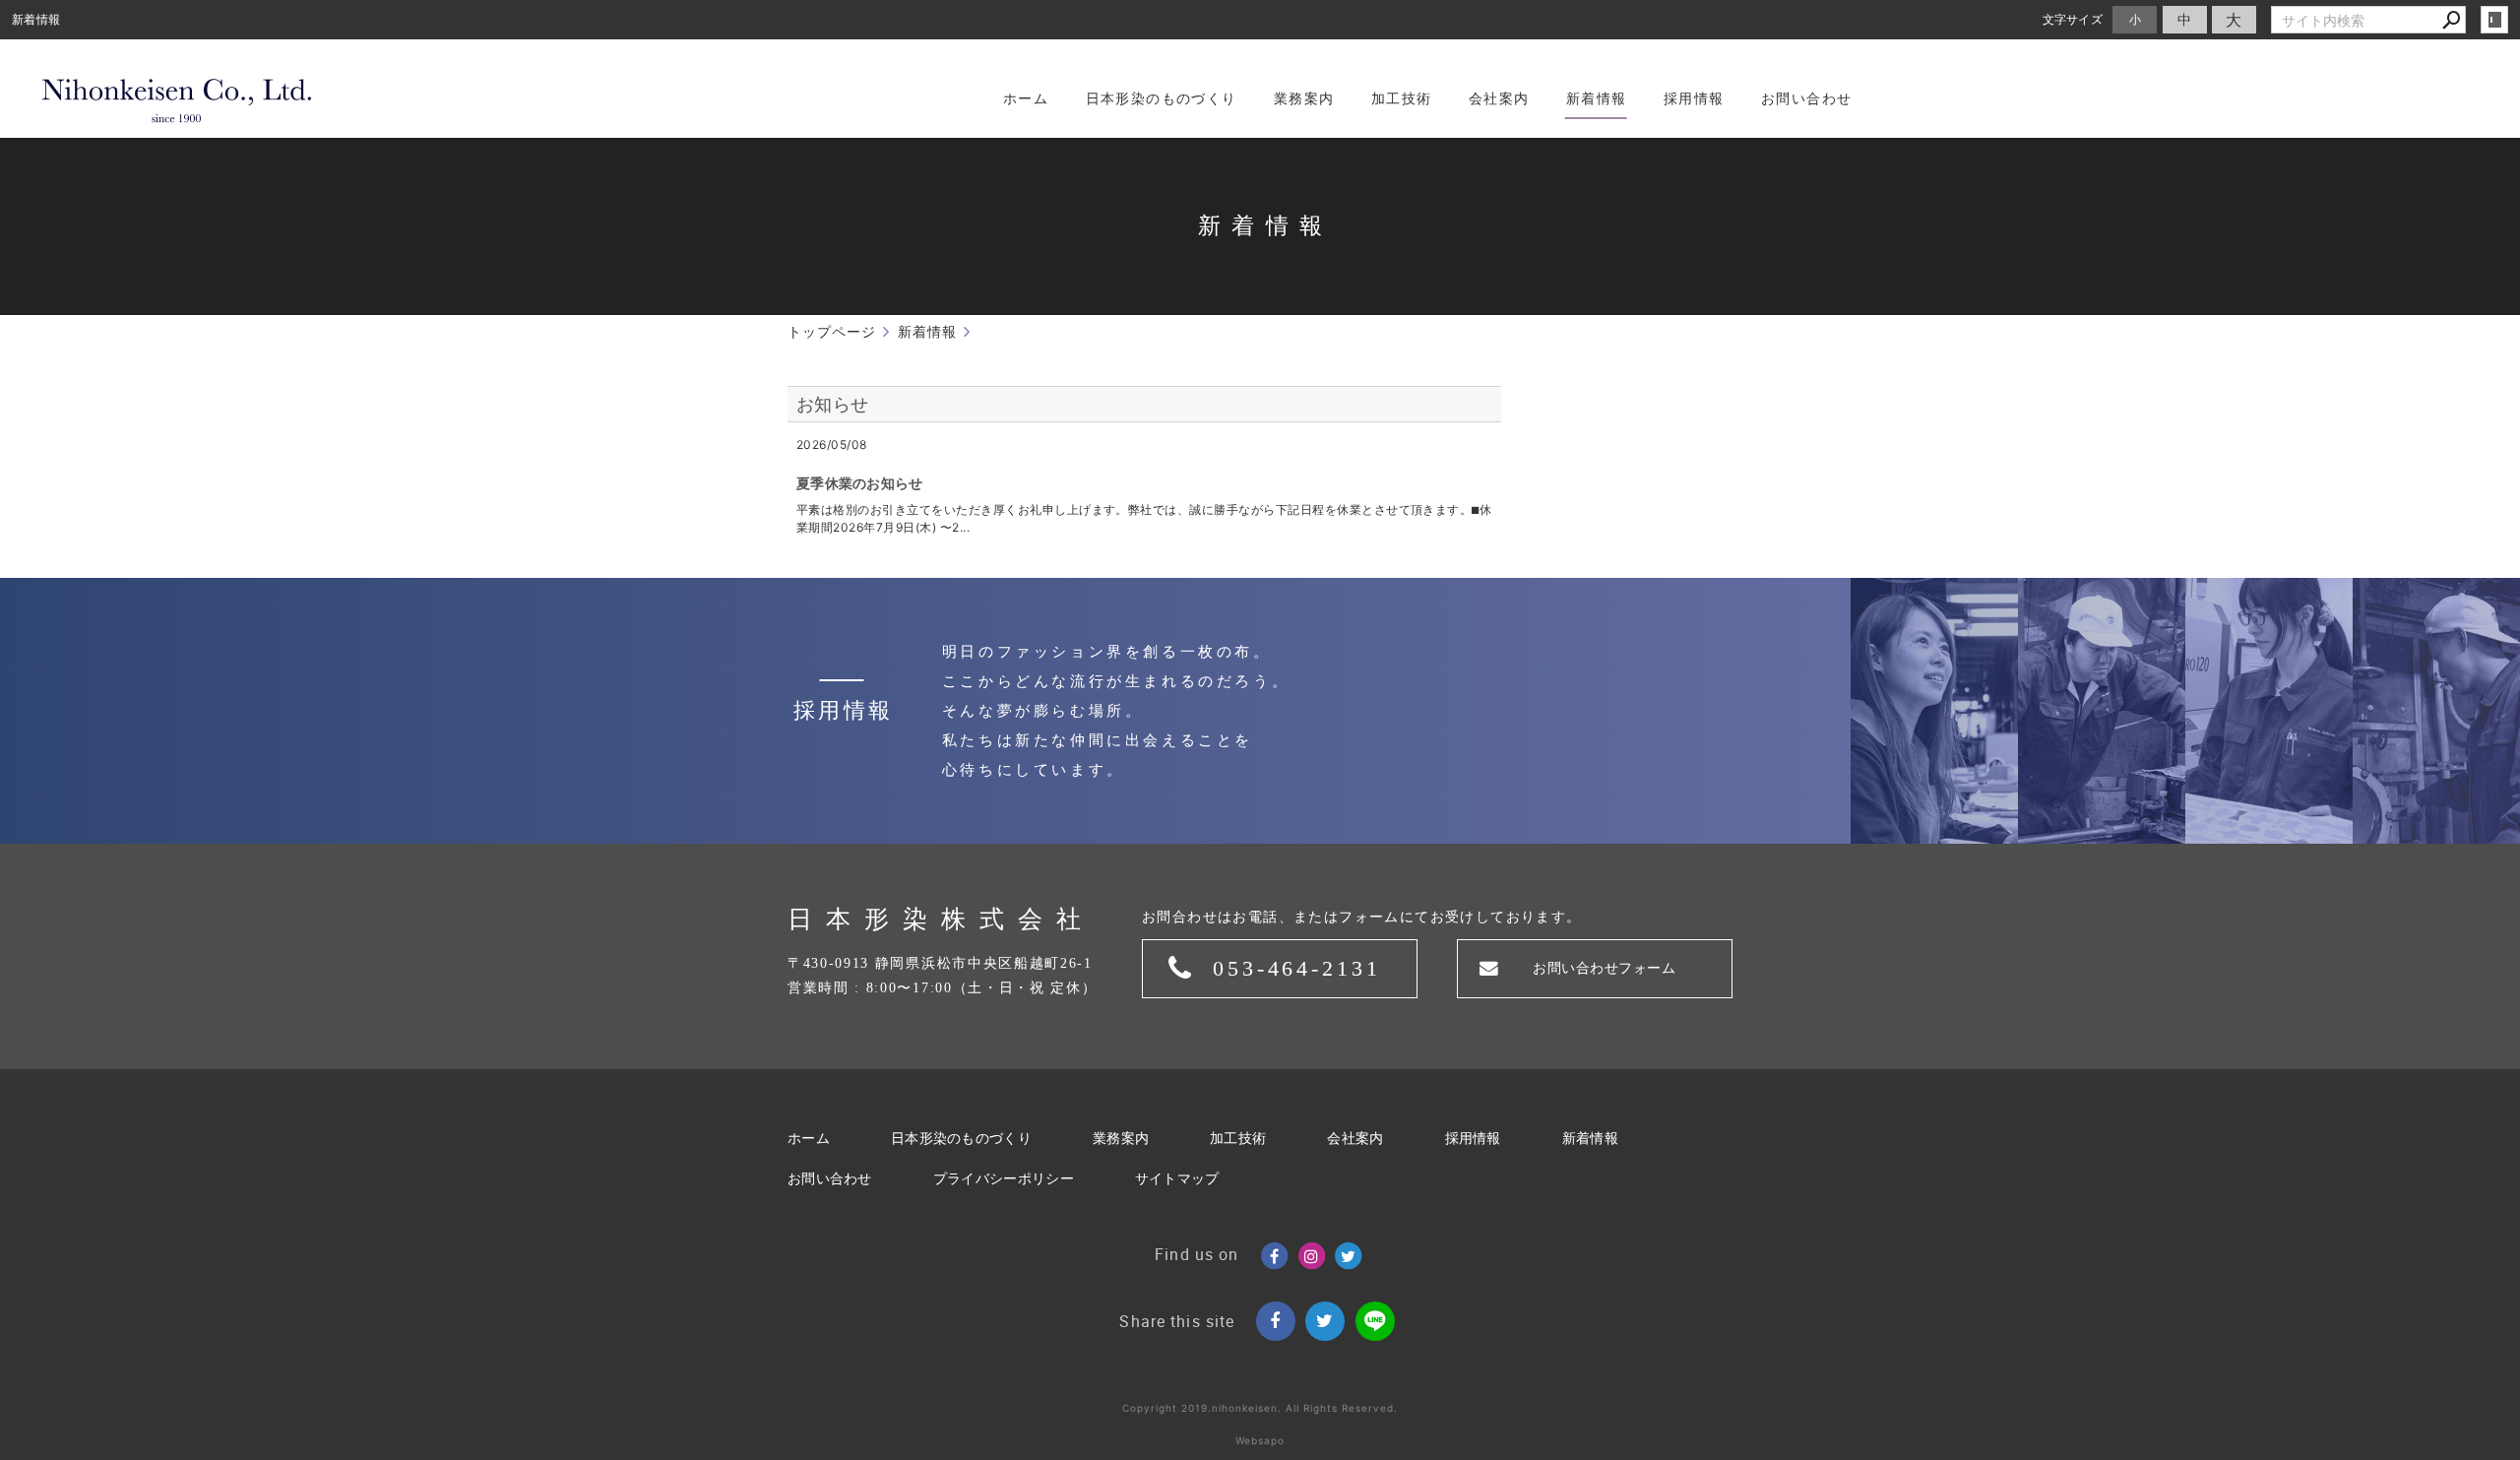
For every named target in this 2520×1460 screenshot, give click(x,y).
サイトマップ (1177, 1179)
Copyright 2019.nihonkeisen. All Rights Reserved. (1260, 1408)
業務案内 (1121, 1139)
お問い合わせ (830, 1179)
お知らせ (832, 404)
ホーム (809, 1139)
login (2494, 20)
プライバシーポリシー (1004, 1179)
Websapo (1260, 1440)
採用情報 (1473, 1139)
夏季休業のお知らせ (860, 483)
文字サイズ (2073, 19)
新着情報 (1590, 1139)
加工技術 (1238, 1139)
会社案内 (1355, 1139)
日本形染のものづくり (961, 1139)
